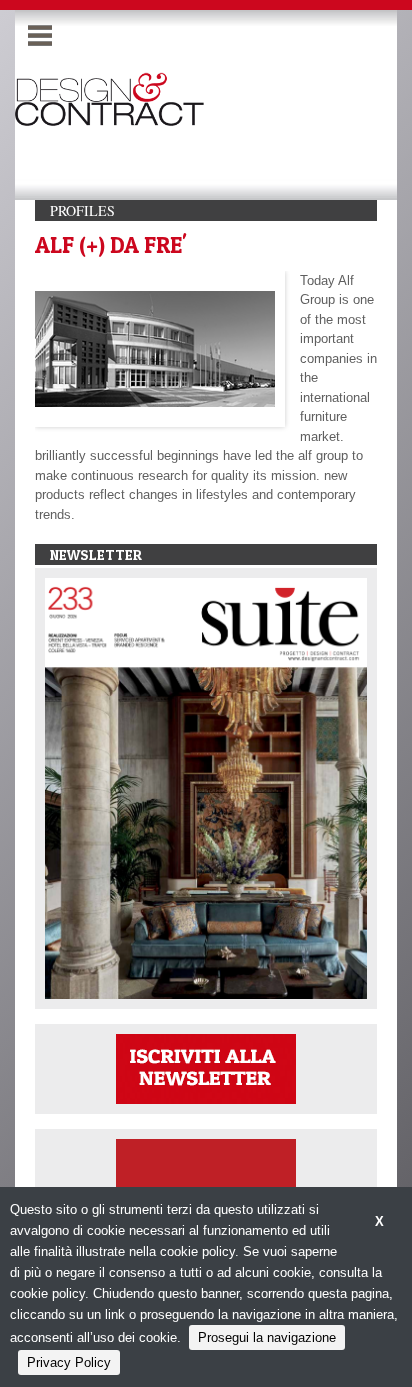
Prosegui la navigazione (267, 1337)
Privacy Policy (69, 1362)
